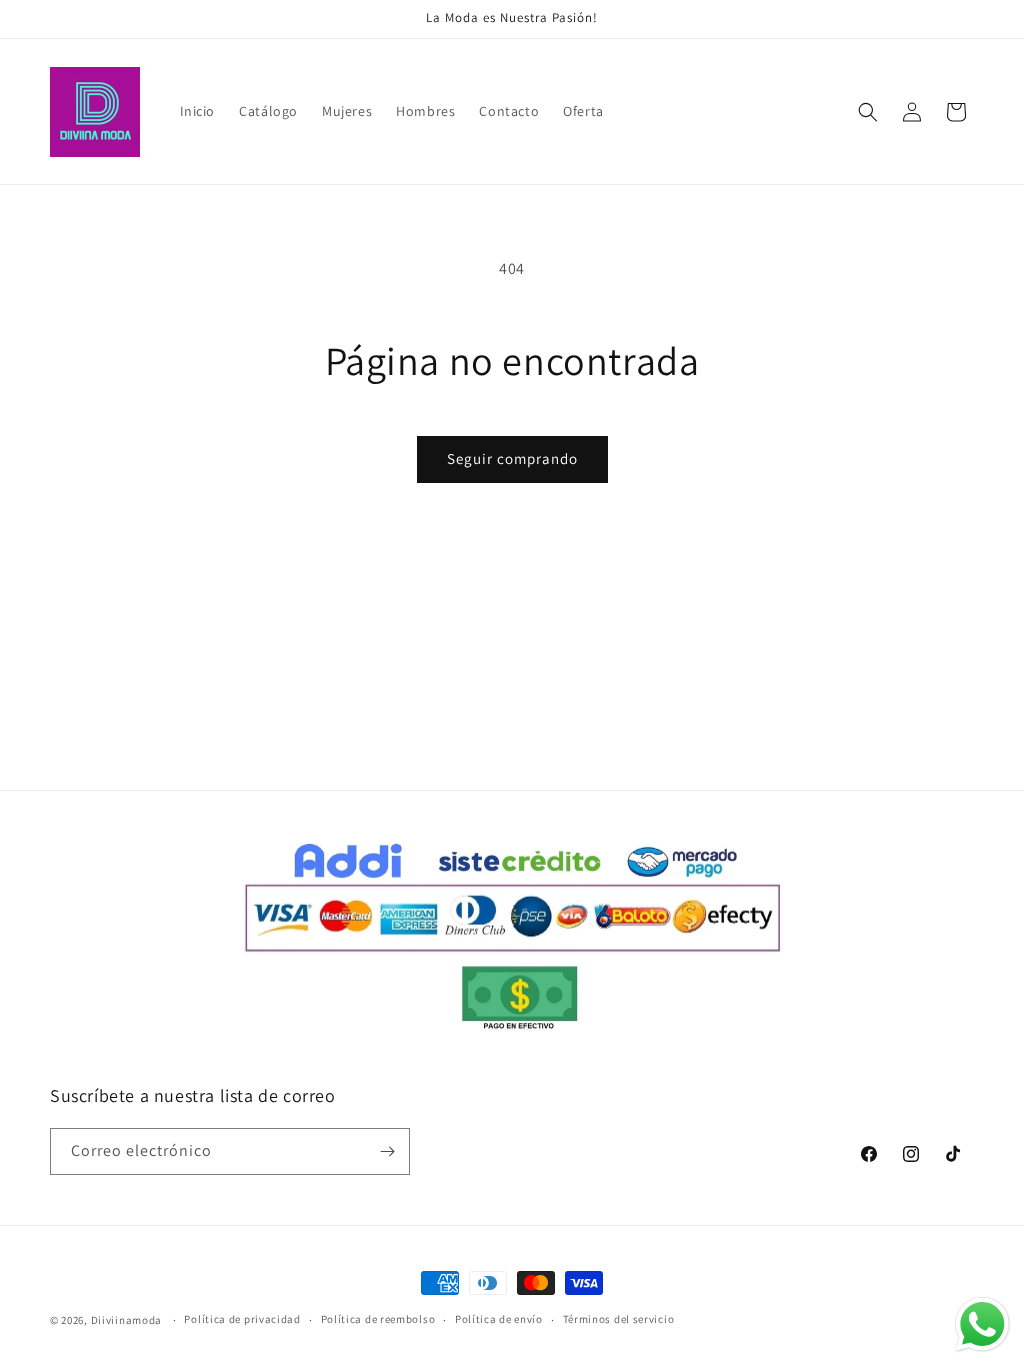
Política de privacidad (242, 1319)
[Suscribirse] (387, 1151)
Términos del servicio (619, 1319)
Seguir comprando (512, 458)
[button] (868, 112)
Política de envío (499, 1319)
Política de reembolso (378, 1319)
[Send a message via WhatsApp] (982, 1324)
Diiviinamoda (126, 1320)
